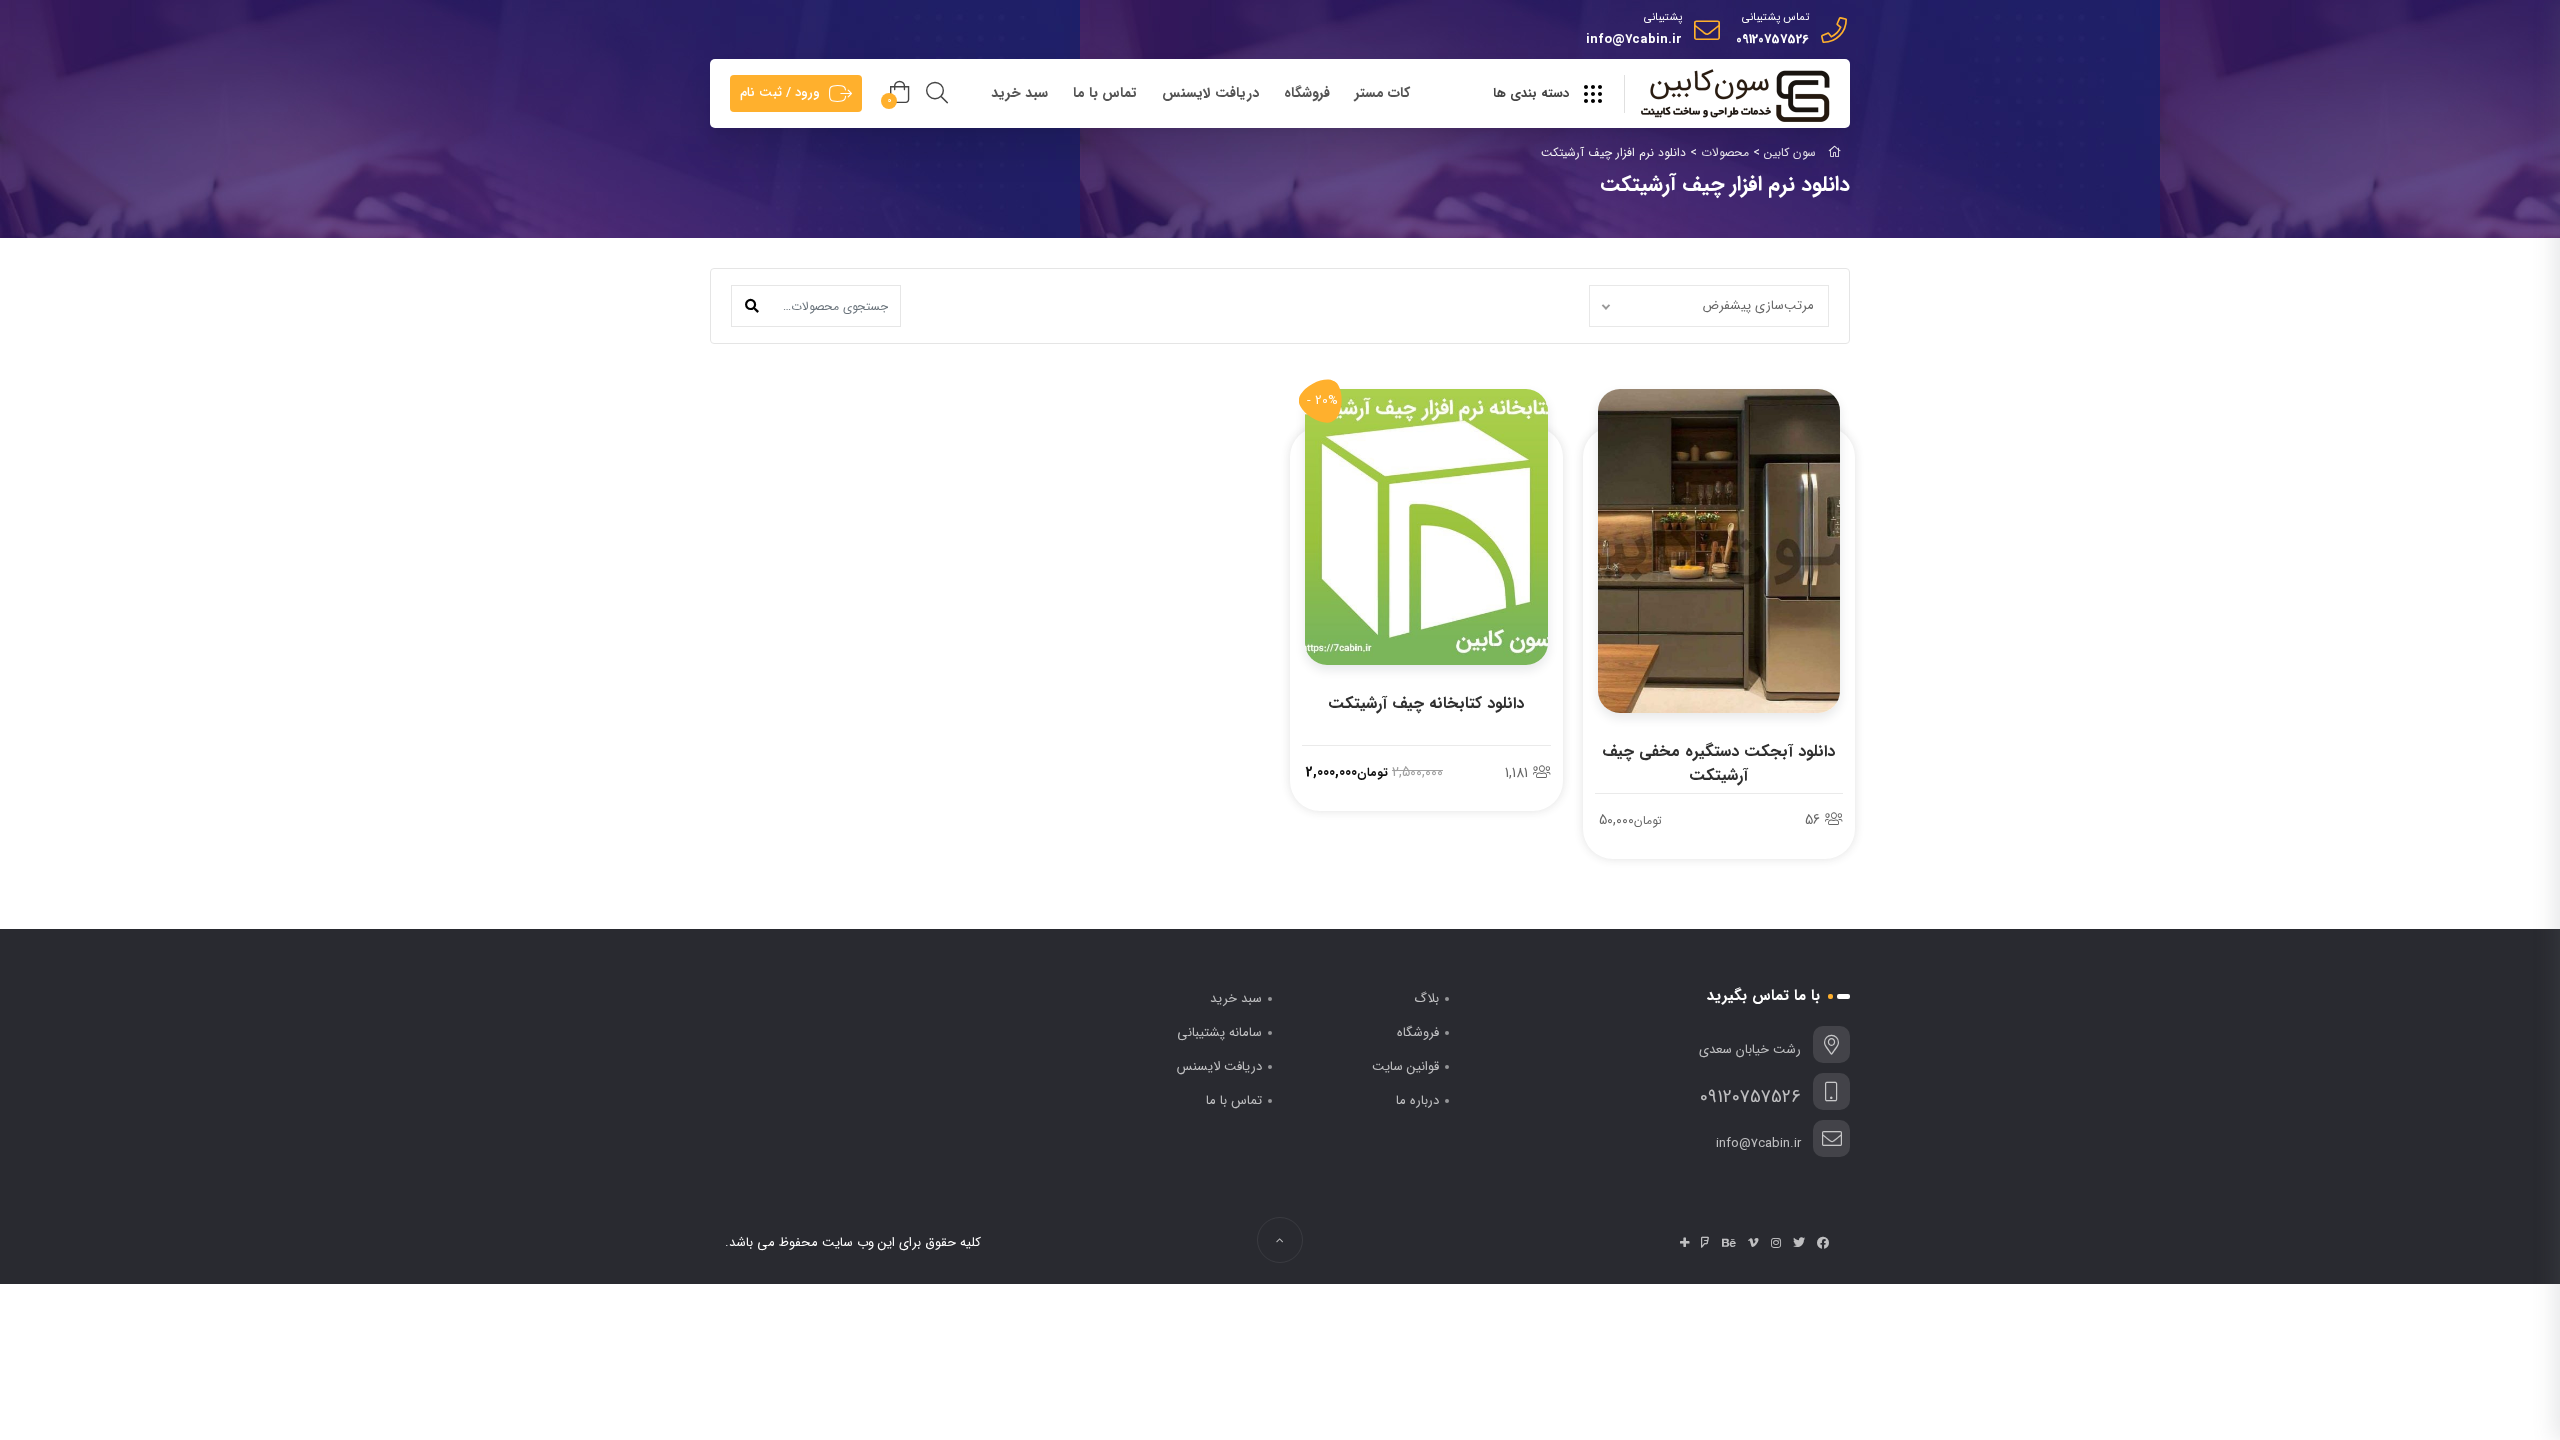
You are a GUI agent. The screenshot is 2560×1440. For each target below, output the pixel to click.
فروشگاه (1307, 93)
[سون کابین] (1735, 95)
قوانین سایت (1405, 1066)
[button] (752, 306)
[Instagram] (1776, 1243)
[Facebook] (1823, 1243)
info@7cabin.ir (1634, 39)
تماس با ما (1105, 93)
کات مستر (1382, 93)
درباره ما (1417, 1100)
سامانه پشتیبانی (1219, 1032)
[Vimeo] (1753, 1243)
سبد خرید (1019, 93)
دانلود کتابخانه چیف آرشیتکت (1426, 703)
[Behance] (1729, 1243)
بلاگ (1426, 998)
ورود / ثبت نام (780, 92)
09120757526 (1772, 39)
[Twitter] (1799, 1243)
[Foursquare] (1705, 1243)
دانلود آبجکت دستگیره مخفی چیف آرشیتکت (1718, 763)
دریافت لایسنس (1210, 93)
